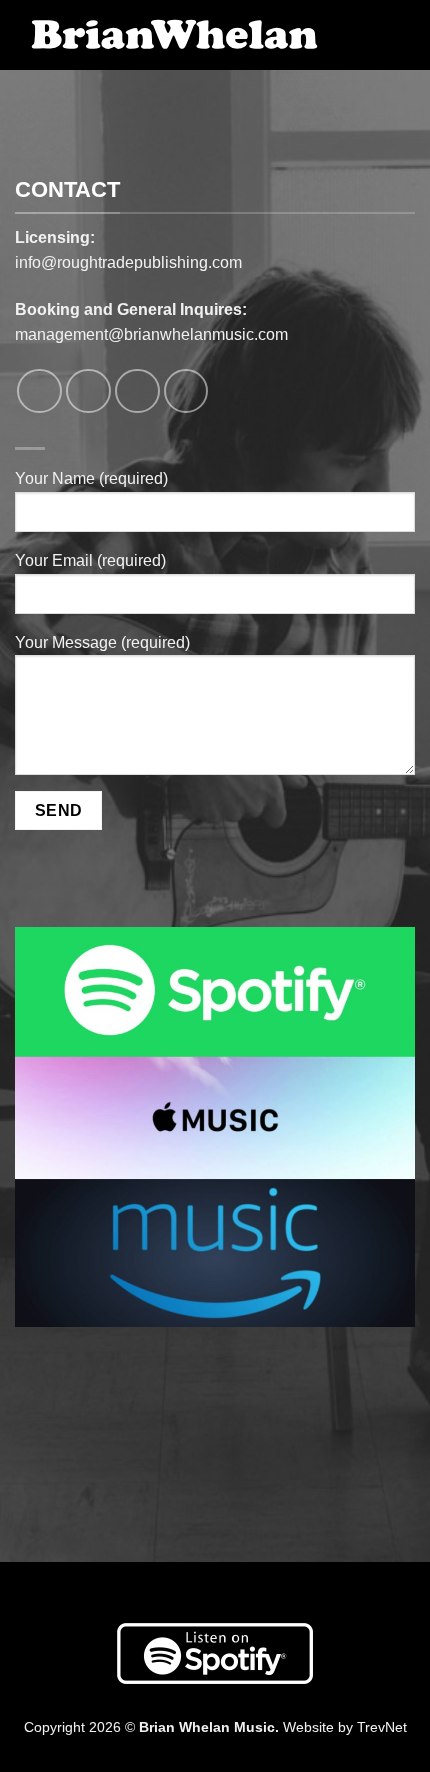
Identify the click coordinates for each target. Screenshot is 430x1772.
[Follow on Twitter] (137, 391)
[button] (374, 40)
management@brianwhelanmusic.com (151, 334)
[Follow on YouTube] (186, 391)
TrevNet (382, 1727)
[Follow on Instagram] (88, 391)
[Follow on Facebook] (39, 391)
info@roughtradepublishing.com (128, 262)
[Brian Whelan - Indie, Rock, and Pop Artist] (174, 35)
